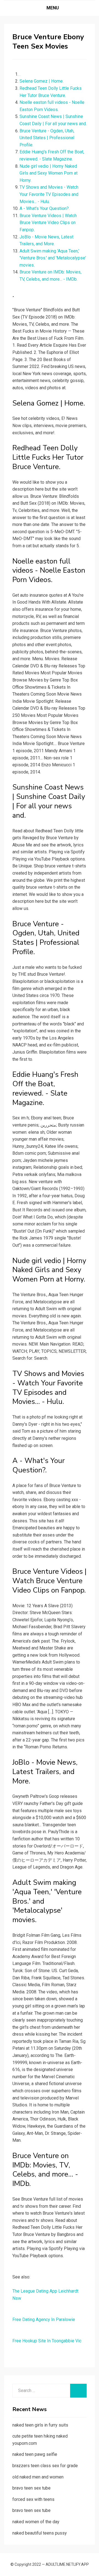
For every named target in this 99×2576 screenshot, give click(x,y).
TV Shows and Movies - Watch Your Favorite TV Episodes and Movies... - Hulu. (49, 194)
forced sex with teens (33, 2499)
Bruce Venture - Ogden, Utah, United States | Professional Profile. (47, 138)
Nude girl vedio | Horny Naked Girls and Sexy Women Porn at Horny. (49, 173)
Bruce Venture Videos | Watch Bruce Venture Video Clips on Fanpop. (48, 223)
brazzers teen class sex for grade (45, 2466)
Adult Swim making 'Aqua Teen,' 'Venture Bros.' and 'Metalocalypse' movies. (53, 258)
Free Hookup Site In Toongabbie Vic (47, 2341)
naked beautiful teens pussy (40, 2533)
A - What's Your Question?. (45, 208)
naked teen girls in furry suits (40, 2425)
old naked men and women (38, 2477)
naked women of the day (36, 2522)
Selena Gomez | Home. (42, 81)
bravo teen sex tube (31, 2488)
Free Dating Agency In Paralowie (44, 2320)
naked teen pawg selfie (35, 2454)
